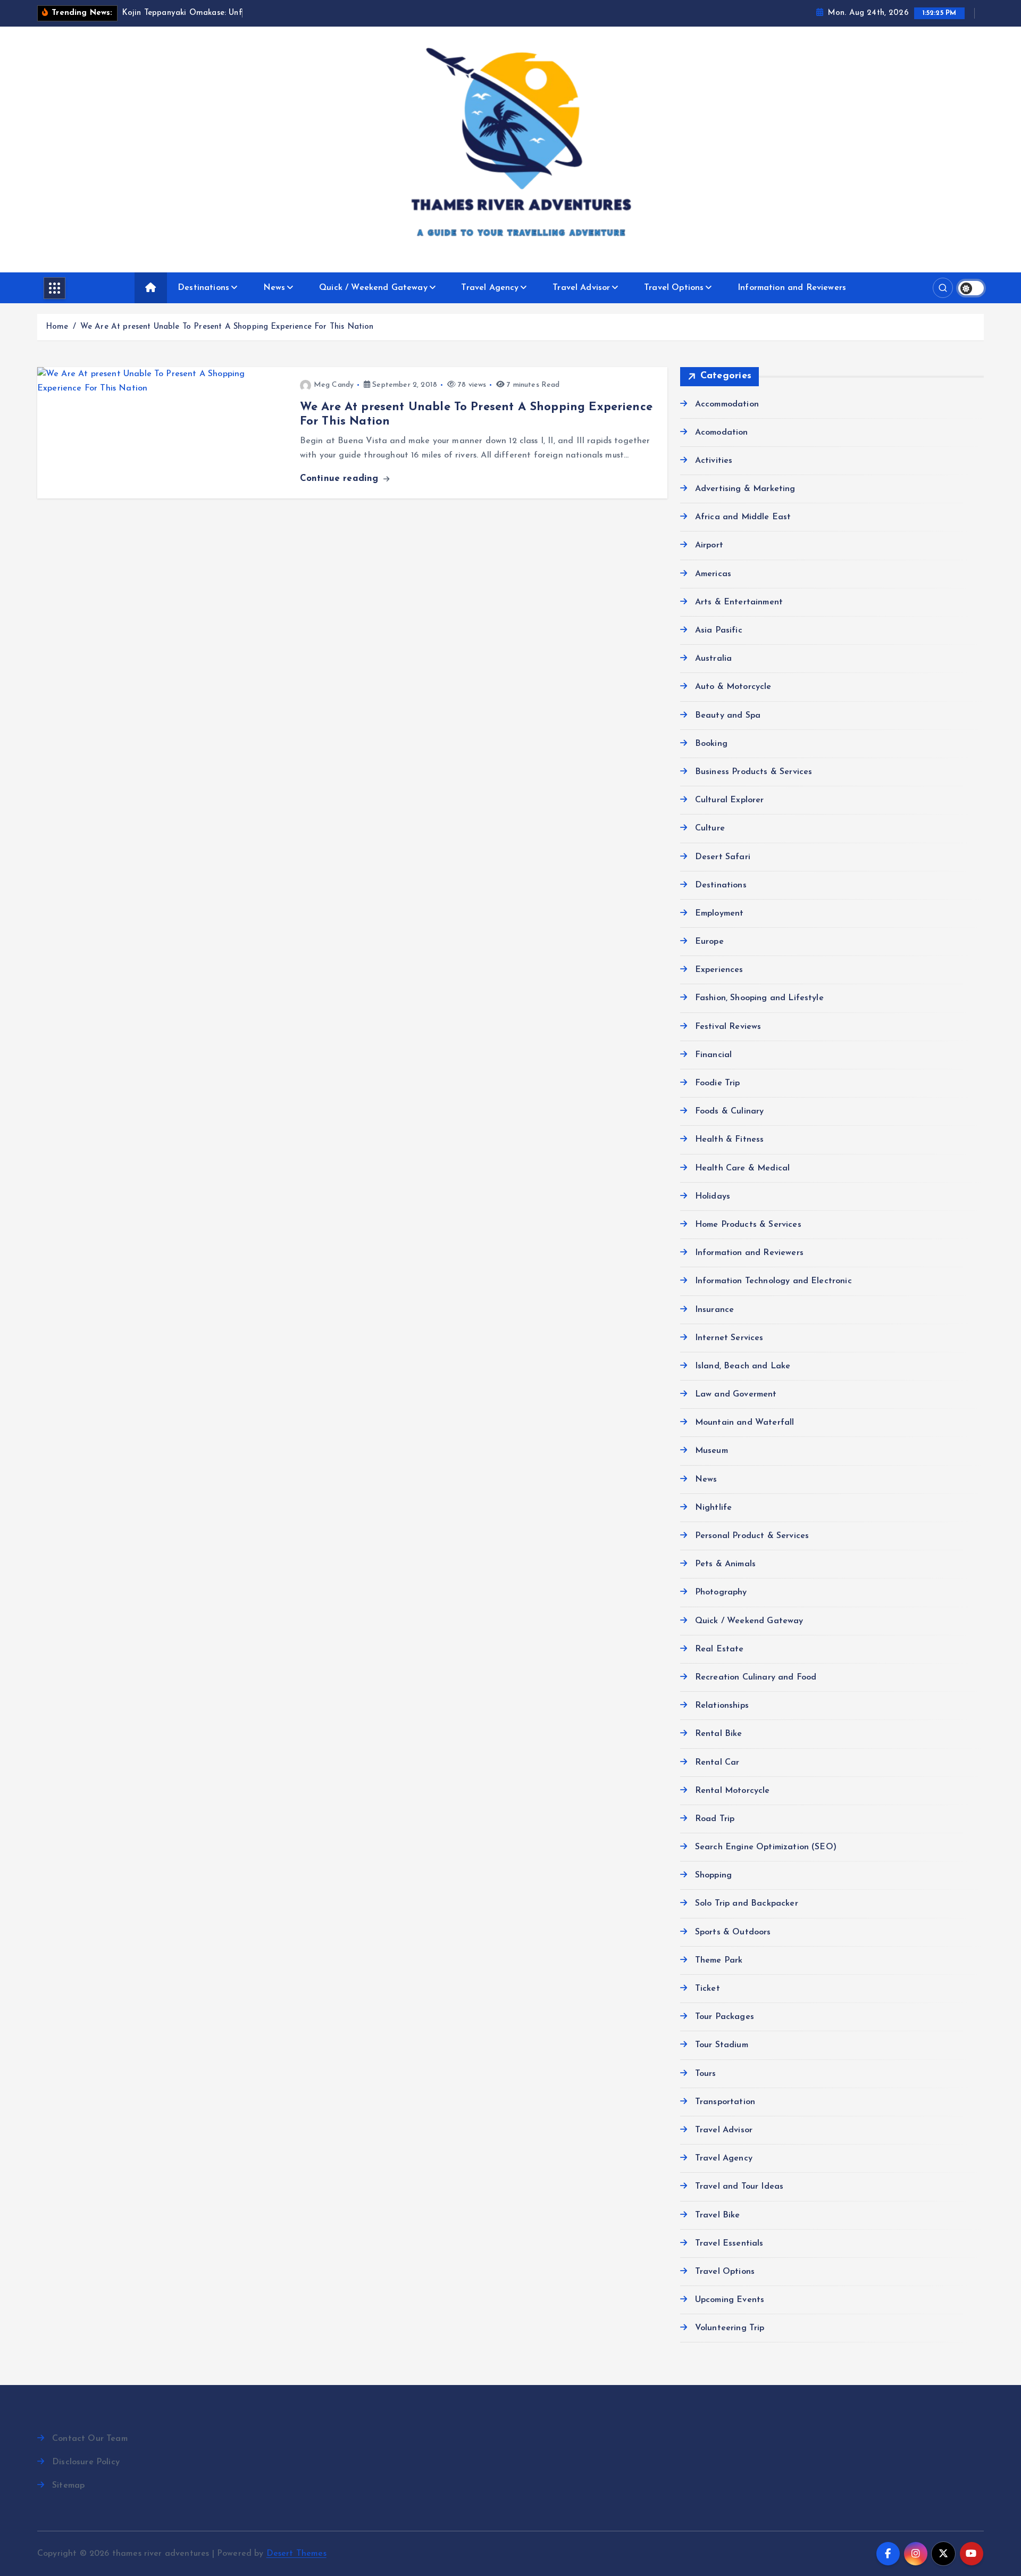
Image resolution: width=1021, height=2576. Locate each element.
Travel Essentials (729, 2243)
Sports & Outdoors (733, 1932)
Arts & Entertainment (739, 602)
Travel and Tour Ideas (739, 2187)
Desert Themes (296, 2554)
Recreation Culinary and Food (756, 1677)
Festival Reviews (728, 1027)
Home (57, 327)
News (274, 288)
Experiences (719, 970)
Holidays (713, 1196)
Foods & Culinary (730, 1111)
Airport (709, 545)
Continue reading (341, 479)
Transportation (725, 2102)
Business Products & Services (754, 772)
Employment (719, 913)
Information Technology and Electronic (773, 1281)
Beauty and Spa (728, 716)
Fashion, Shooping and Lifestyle (759, 998)
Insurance (714, 1310)
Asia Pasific (719, 630)
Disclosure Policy (86, 2462)
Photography (721, 1592)
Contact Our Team (90, 2439)
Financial (713, 1055)
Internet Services (729, 1338)
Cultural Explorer (730, 800)
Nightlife (713, 1508)
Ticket (708, 1989)
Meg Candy (334, 385)
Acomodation (722, 433)
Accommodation (727, 404)
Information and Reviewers (792, 288)
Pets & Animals (725, 1564)
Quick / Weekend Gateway (373, 288)
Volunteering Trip (730, 2328)
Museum (712, 1451)
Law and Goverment (736, 1394)
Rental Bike (719, 1734)
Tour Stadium (722, 2045)
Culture (710, 828)
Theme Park (719, 1960)
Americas (713, 574)
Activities (714, 461)
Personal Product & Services (752, 1536)
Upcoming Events (730, 2300)
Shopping (713, 1875)
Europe (709, 942)
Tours (706, 2074)
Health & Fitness (730, 1140)
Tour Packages (725, 2017)
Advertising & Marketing (745, 489)
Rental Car (717, 1763)
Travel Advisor (581, 288)
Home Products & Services (748, 1225)
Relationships (722, 1706)
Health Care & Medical (742, 1168)
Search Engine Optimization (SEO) (766, 1847)
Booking (711, 744)
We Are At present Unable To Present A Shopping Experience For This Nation (227, 327)
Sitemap (68, 2486)
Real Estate (719, 1649)
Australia (713, 659)
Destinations (203, 288)
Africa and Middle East (743, 517)
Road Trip (715, 1819)
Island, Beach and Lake (743, 1366)
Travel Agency (490, 288)
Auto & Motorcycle (733, 687)
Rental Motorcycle (733, 1791)
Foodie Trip (718, 1083)
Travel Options (674, 288)
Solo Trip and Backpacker (747, 1904)
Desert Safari (723, 857)
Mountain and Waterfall (745, 1423)
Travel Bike (718, 2215)
